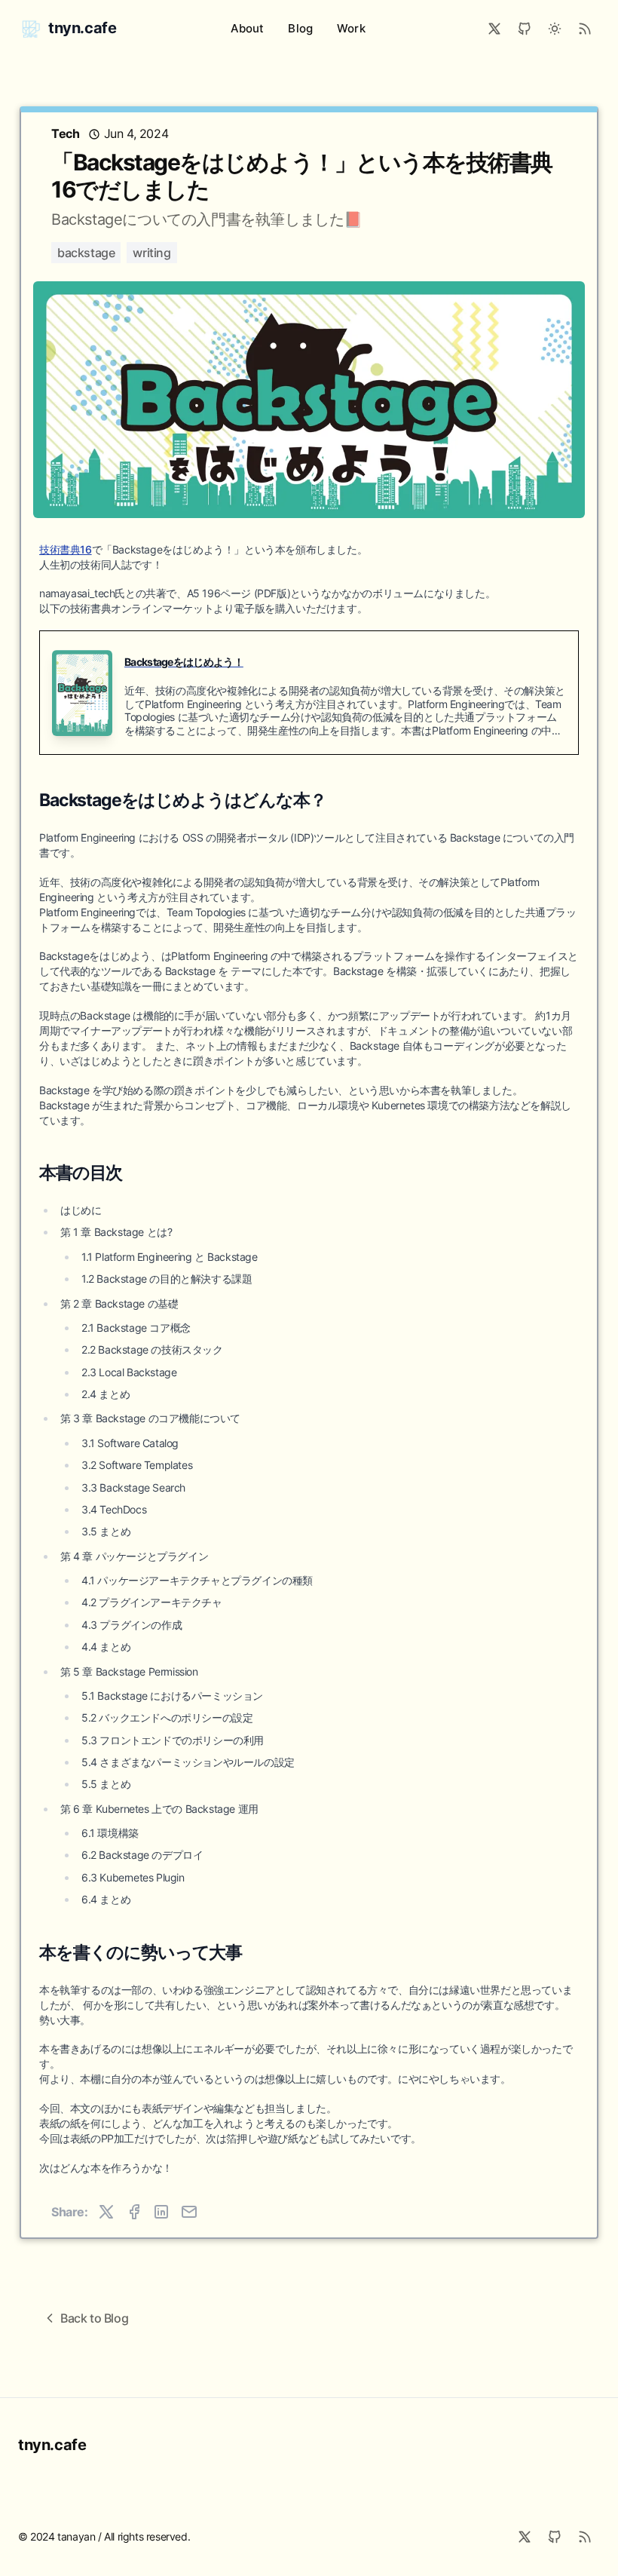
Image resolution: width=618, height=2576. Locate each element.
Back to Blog (94, 2318)
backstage (86, 253)
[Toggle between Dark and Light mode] (555, 29)
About (248, 28)
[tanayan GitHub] (525, 29)
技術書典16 (66, 549)
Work (351, 28)
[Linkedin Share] (161, 2212)
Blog (300, 28)
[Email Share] (189, 2212)
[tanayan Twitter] (494, 29)
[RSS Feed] (585, 29)
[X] (525, 2537)
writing (151, 253)
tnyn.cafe (52, 2445)
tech (67, 133)
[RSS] (585, 2537)
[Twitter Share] (106, 2212)
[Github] (555, 2537)
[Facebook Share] (134, 2212)
